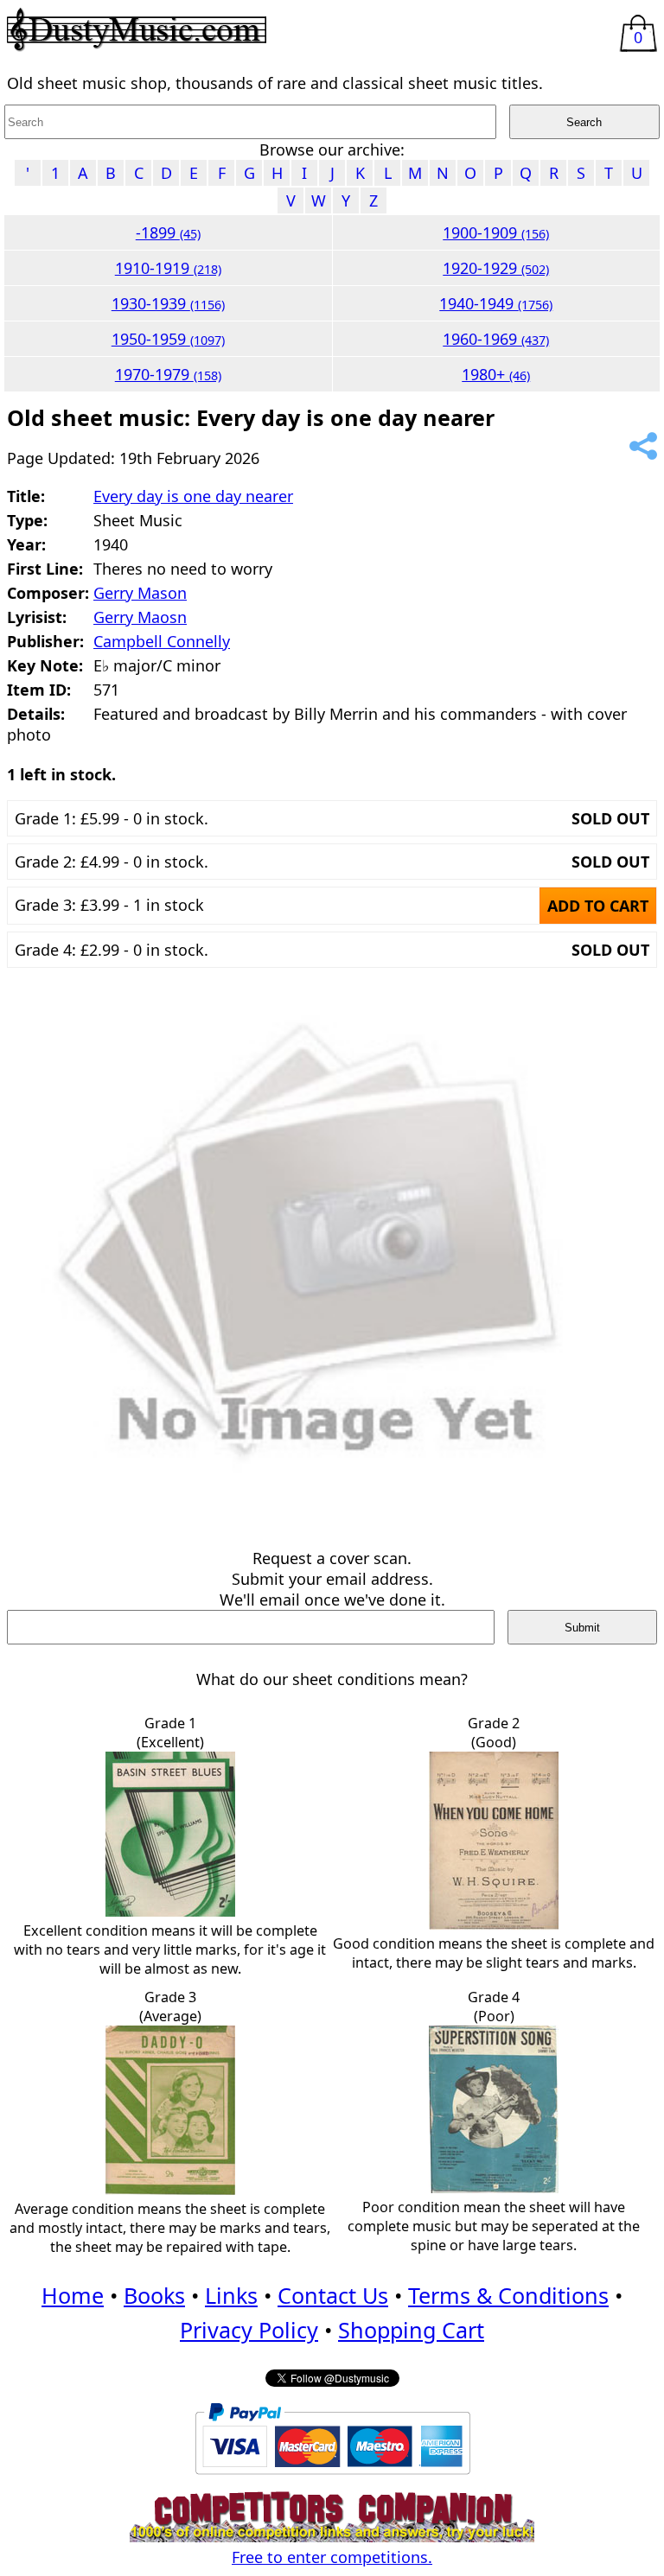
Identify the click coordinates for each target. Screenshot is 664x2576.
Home (73, 2295)
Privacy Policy (249, 2330)
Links (231, 2295)
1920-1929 (496, 268)
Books (154, 2295)
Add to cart (598, 906)
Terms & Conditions (508, 2295)
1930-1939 (168, 303)
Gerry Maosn (140, 617)
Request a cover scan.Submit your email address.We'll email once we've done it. (332, 1579)
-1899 (168, 232)
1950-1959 (168, 339)
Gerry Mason (140, 593)
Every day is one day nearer (193, 496)
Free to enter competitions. (332, 2557)
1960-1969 (496, 339)
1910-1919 (168, 268)
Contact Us (333, 2295)
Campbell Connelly (162, 641)
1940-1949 (496, 303)
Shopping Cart (411, 2330)
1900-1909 (496, 232)
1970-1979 (168, 374)
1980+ (496, 374)
